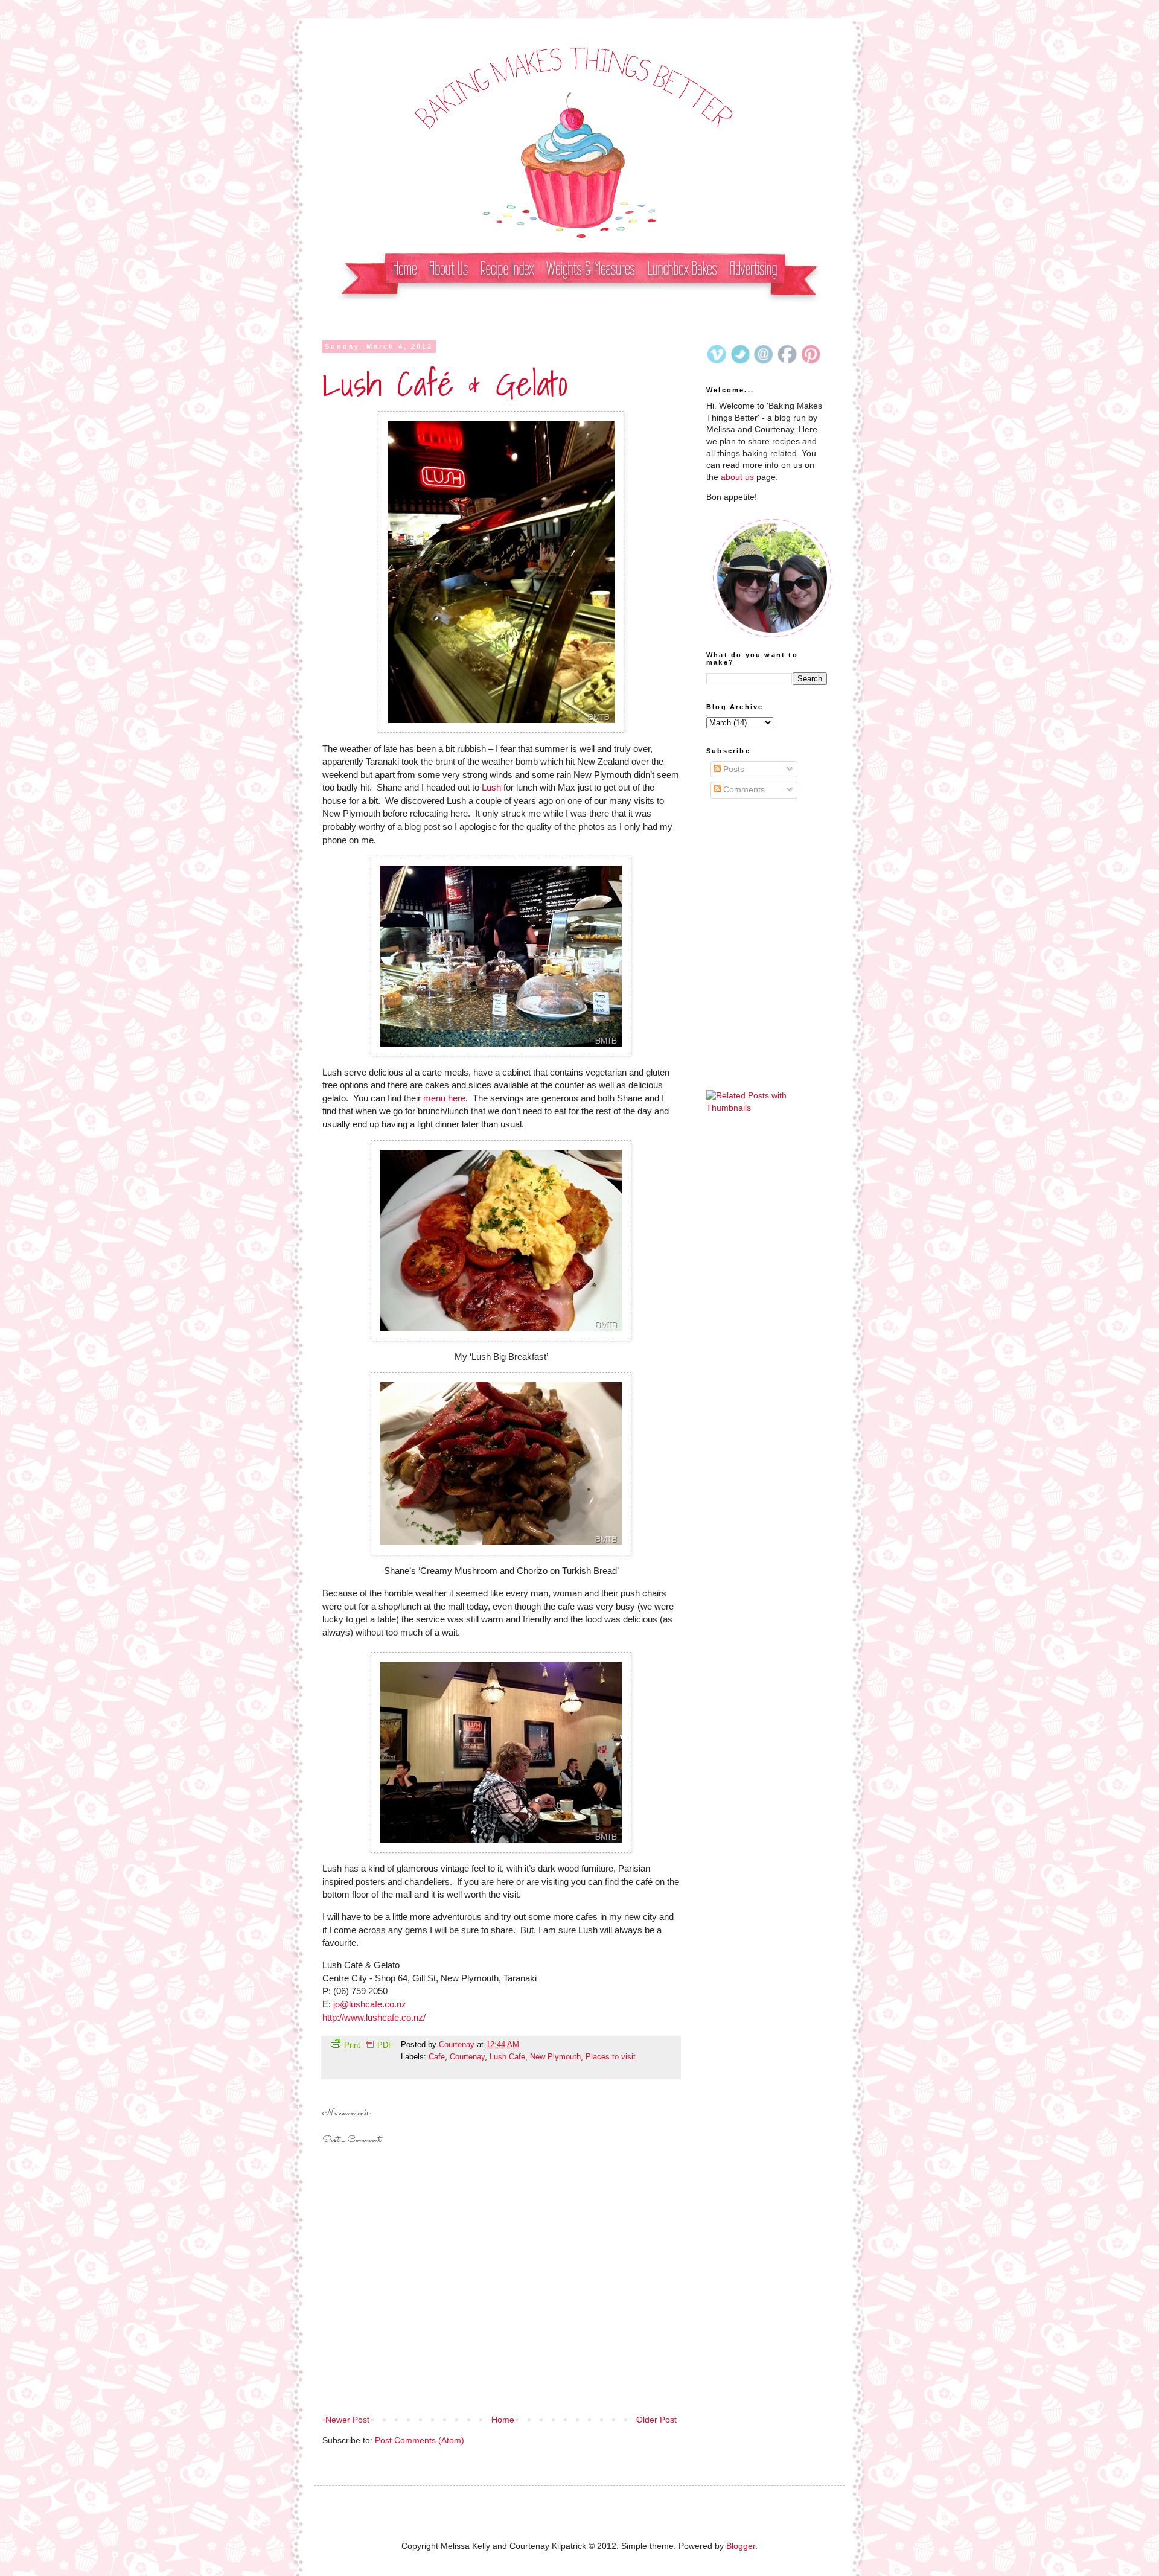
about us (737, 477)
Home (503, 2420)
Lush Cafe (507, 2057)
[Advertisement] (767, 881)
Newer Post (347, 2420)
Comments (743, 789)
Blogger (741, 2546)
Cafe (437, 2057)
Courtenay (458, 2045)
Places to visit (611, 2057)
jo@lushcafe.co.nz (370, 2004)
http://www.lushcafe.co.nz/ (374, 2017)
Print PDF (369, 2045)
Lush (491, 787)
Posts (733, 769)
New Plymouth (555, 2057)
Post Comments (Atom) (420, 2440)
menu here (444, 1098)
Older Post (656, 2420)
